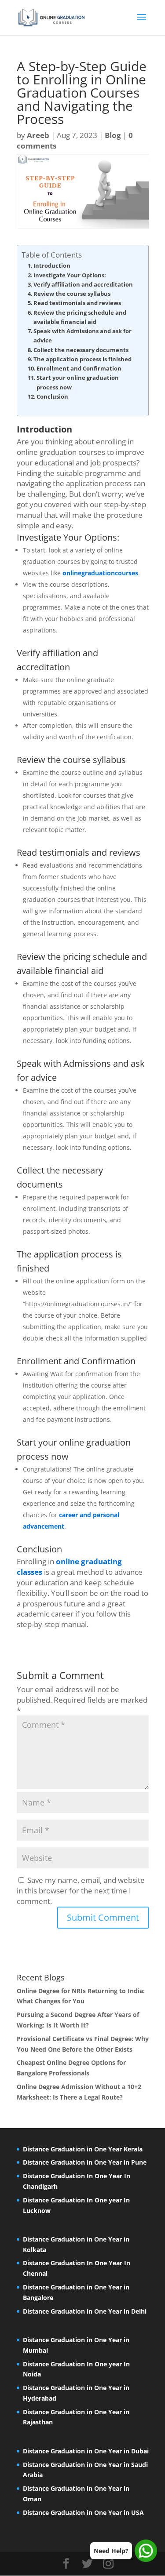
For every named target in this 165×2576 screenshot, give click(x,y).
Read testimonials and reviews (77, 303)
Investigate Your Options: (70, 275)
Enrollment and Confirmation (79, 368)
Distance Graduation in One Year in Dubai (86, 2451)
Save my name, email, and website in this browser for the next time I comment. (81, 1891)
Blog (113, 135)
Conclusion (52, 396)
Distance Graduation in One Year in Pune (85, 2162)
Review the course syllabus (72, 294)
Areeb (38, 135)
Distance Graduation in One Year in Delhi (85, 2311)
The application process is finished (82, 359)
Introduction (52, 265)
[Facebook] (66, 2564)
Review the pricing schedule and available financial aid (80, 317)
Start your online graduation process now (78, 382)
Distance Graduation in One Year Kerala (83, 2149)
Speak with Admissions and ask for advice (82, 336)
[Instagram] (108, 2564)
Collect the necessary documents (81, 350)
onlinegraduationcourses (100, 573)
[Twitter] (87, 2564)
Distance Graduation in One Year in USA (83, 2512)
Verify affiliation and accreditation (83, 284)
